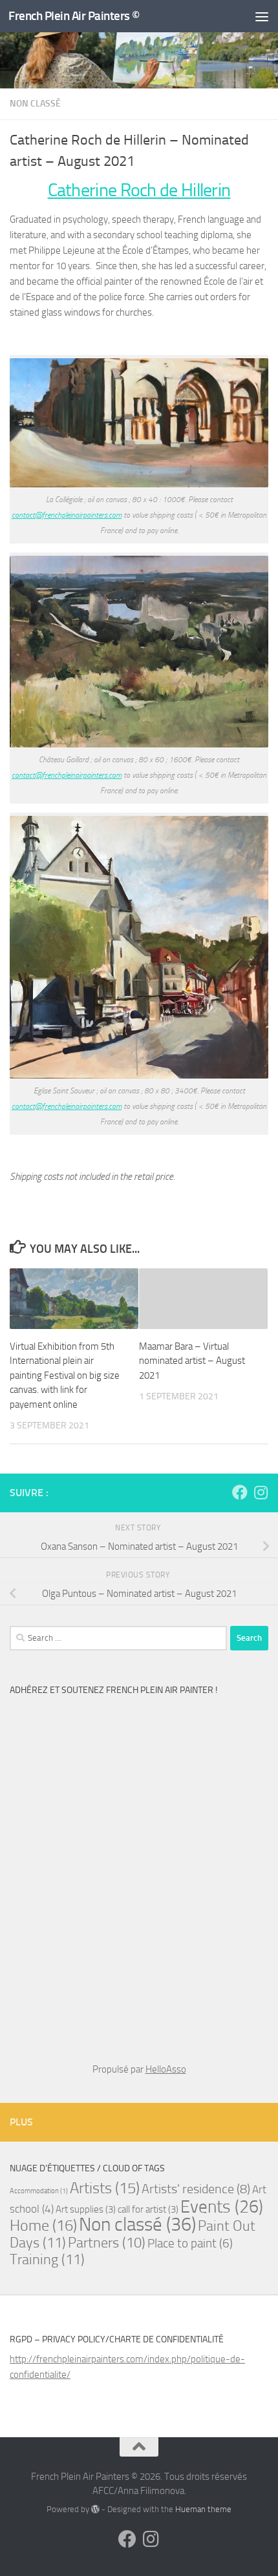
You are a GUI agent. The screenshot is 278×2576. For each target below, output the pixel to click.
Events (222, 2207)
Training (47, 2259)
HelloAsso (166, 2069)
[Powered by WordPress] (95, 2509)
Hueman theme (203, 2509)
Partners (107, 2243)
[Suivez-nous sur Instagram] (261, 1492)
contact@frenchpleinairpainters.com (67, 515)
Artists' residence (196, 2189)
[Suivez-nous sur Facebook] (240, 1492)
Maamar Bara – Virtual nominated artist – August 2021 (192, 1361)
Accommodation (39, 2191)
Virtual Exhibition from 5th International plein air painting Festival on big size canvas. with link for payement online (65, 1375)
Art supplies (86, 2209)
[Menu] (262, 16)
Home (43, 2225)
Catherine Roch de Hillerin (139, 190)
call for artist (148, 2209)
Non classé (35, 104)
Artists (105, 2188)
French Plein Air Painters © (74, 16)
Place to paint (190, 2244)
